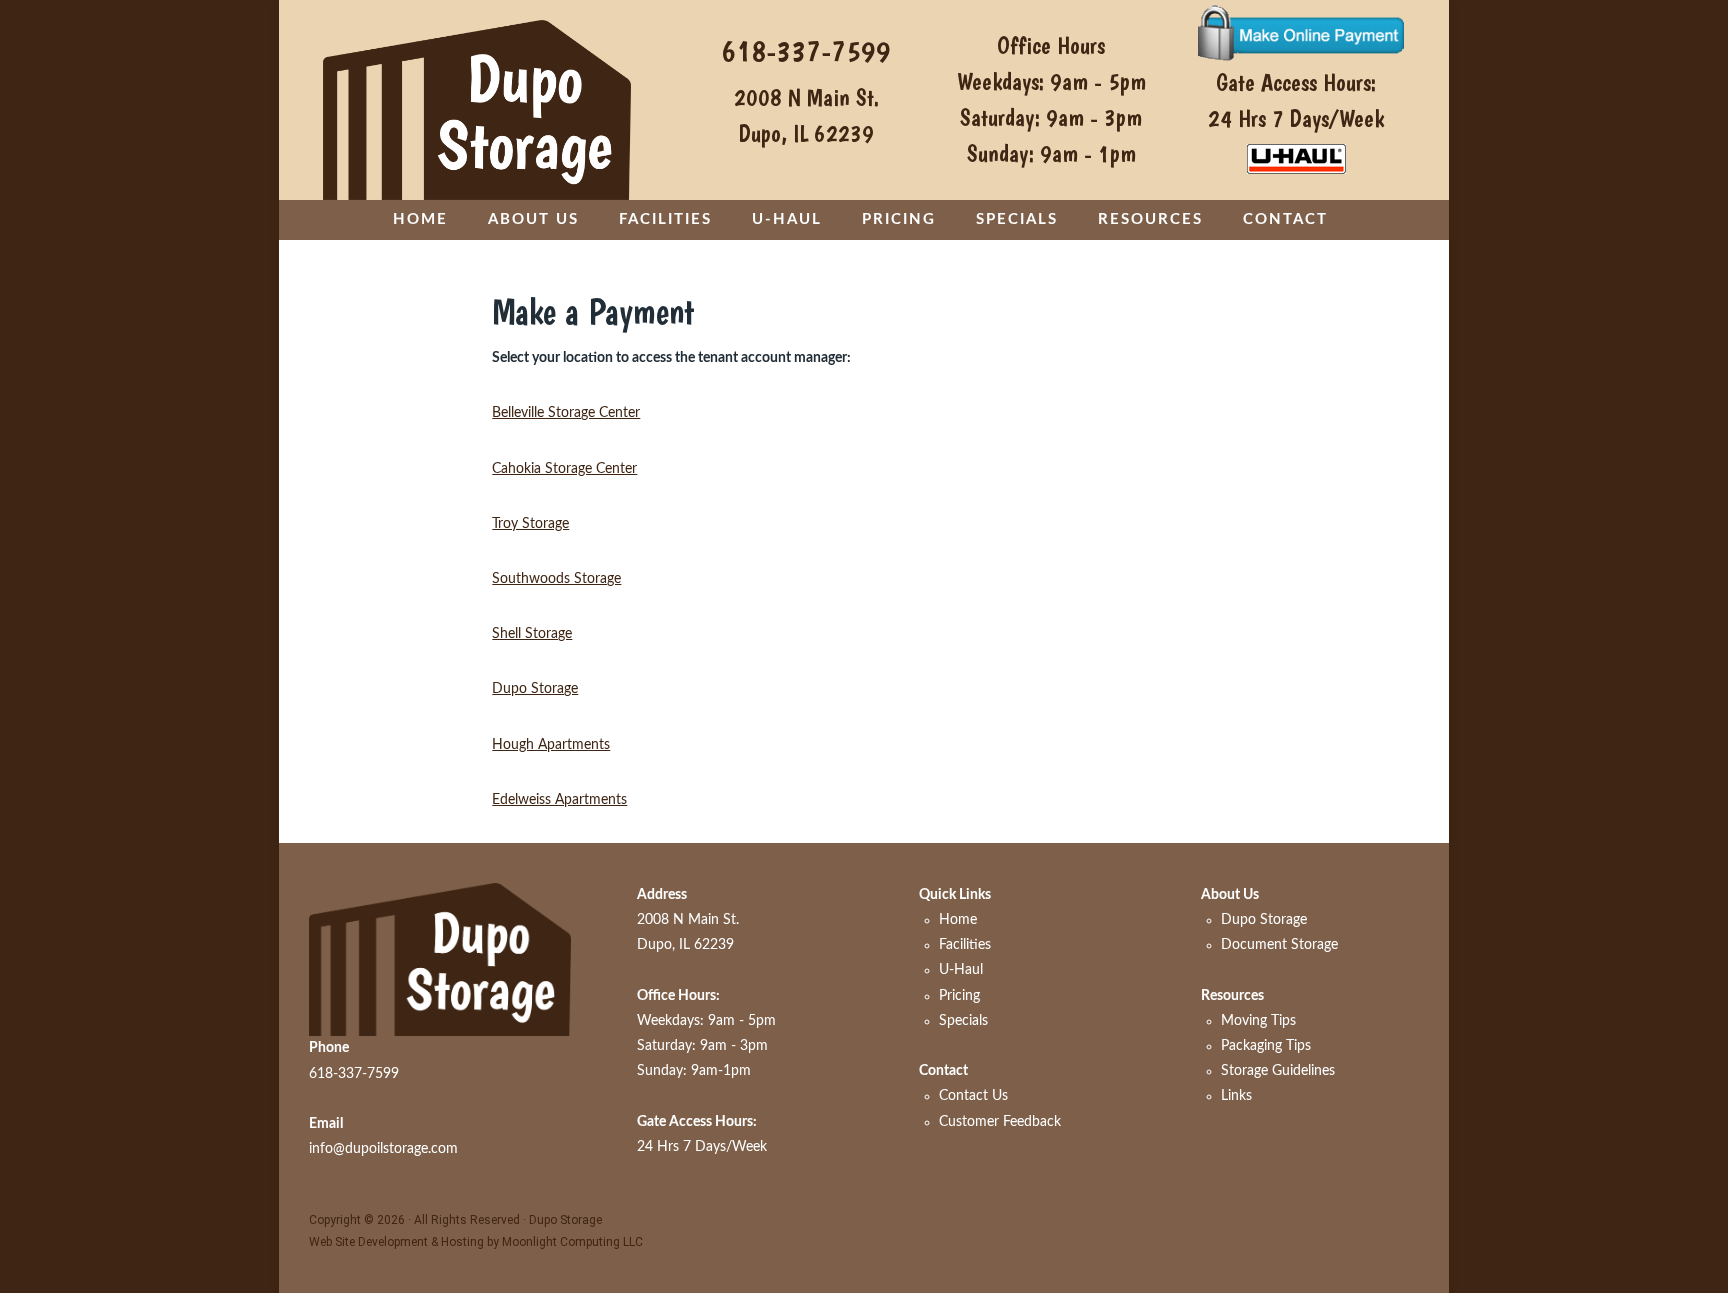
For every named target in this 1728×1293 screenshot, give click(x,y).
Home (958, 920)
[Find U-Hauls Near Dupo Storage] (1296, 159)
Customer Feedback (1000, 1122)
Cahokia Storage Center (564, 469)
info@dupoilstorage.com (383, 1149)
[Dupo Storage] (477, 100)
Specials (963, 1021)
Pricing (959, 996)
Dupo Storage (535, 689)
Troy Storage (530, 524)
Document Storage (1279, 945)
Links (1236, 1096)
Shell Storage (532, 634)
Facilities (965, 945)
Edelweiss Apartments (559, 800)
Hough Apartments (551, 745)
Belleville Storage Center (566, 413)
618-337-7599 (806, 50)
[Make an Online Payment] (1296, 32)
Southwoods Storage (556, 579)
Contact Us (973, 1096)
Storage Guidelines (1278, 1071)
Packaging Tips (1266, 1046)
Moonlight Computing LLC (572, 1242)
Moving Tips (1258, 1021)
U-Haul (961, 970)
